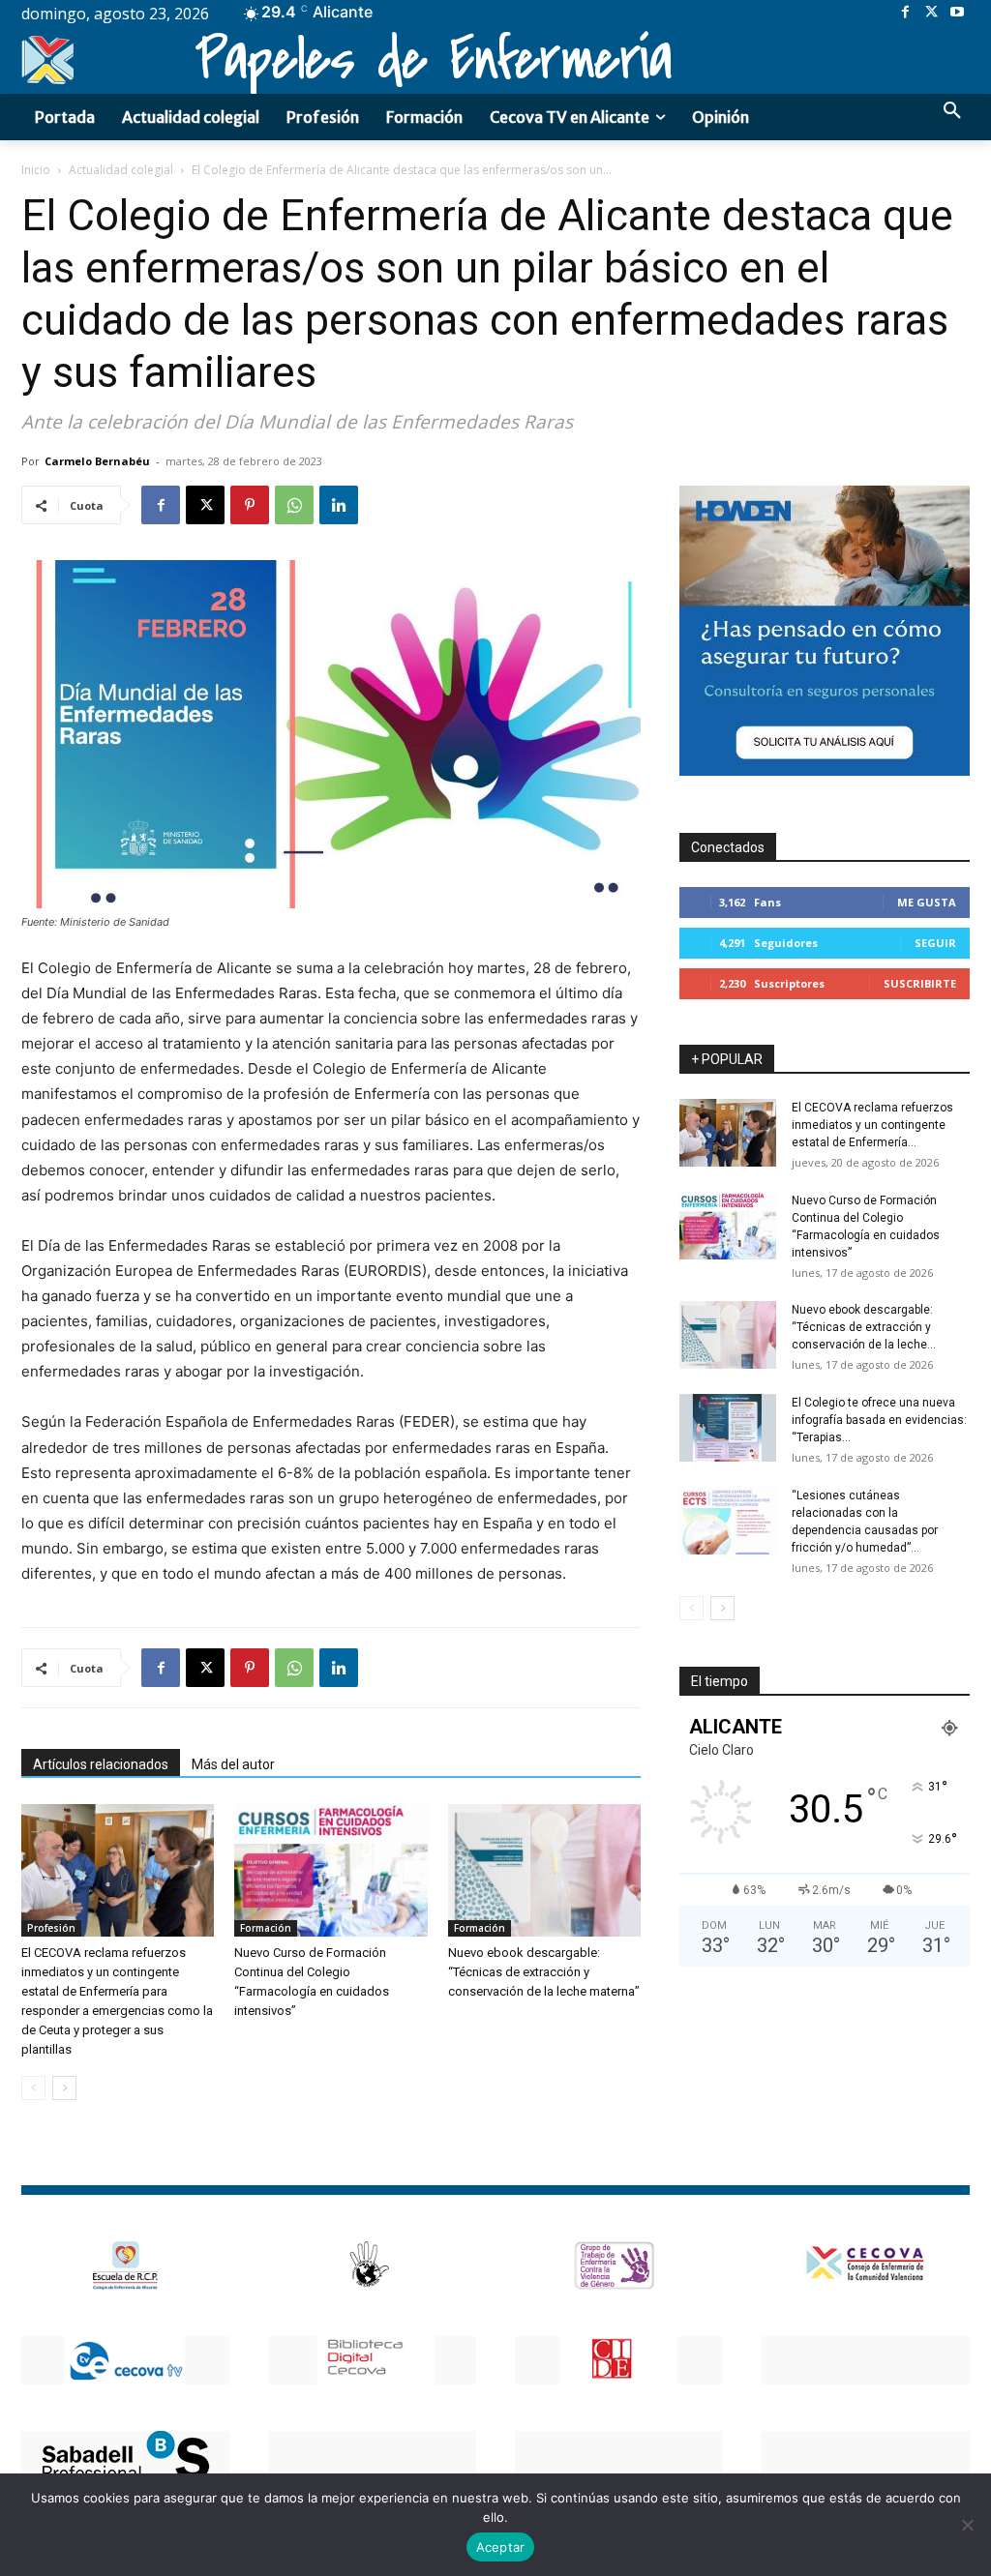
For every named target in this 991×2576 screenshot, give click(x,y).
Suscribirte (920, 983)
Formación (266, 1928)
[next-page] (64, 2088)
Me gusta (927, 902)
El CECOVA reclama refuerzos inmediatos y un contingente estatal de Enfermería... (872, 1125)
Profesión (51, 1928)
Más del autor (233, 1764)
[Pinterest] (250, 505)
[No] (967, 2525)
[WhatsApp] (294, 505)
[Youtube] (957, 13)
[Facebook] (905, 13)
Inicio (36, 170)
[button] (952, 111)
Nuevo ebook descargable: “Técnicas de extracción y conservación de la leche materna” (544, 1972)
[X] (931, 13)
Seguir (935, 943)
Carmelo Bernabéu (97, 461)
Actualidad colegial (121, 170)
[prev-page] (33, 2088)
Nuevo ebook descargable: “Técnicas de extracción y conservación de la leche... (864, 1327)
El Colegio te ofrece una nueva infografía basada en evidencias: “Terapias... (879, 1420)
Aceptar (501, 2547)
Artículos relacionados (101, 1764)
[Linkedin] (339, 505)
